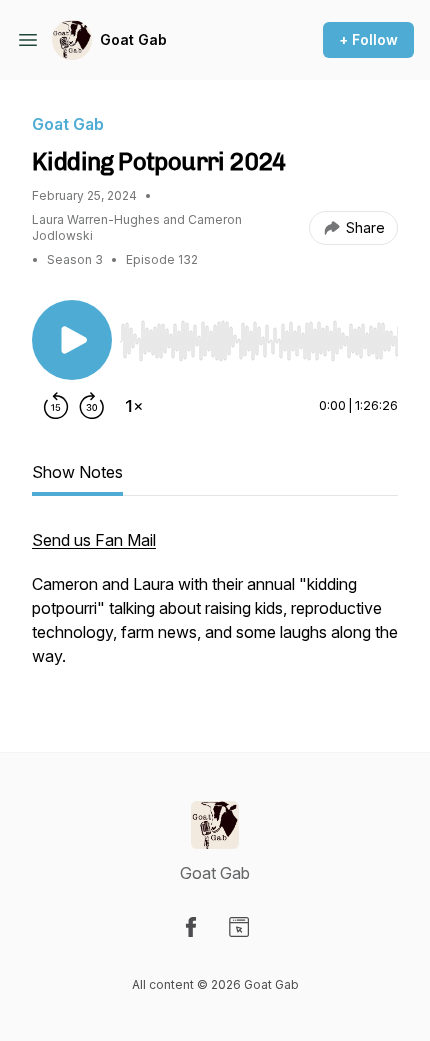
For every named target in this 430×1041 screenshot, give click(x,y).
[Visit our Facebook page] (191, 927)
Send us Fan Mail (94, 540)
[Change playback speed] (134, 406)
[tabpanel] (215, 608)
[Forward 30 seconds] (92, 406)
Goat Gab (133, 39)
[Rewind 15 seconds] (56, 406)
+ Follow (368, 39)
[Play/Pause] (72, 340)
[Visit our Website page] (239, 927)
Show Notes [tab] (77, 472)
